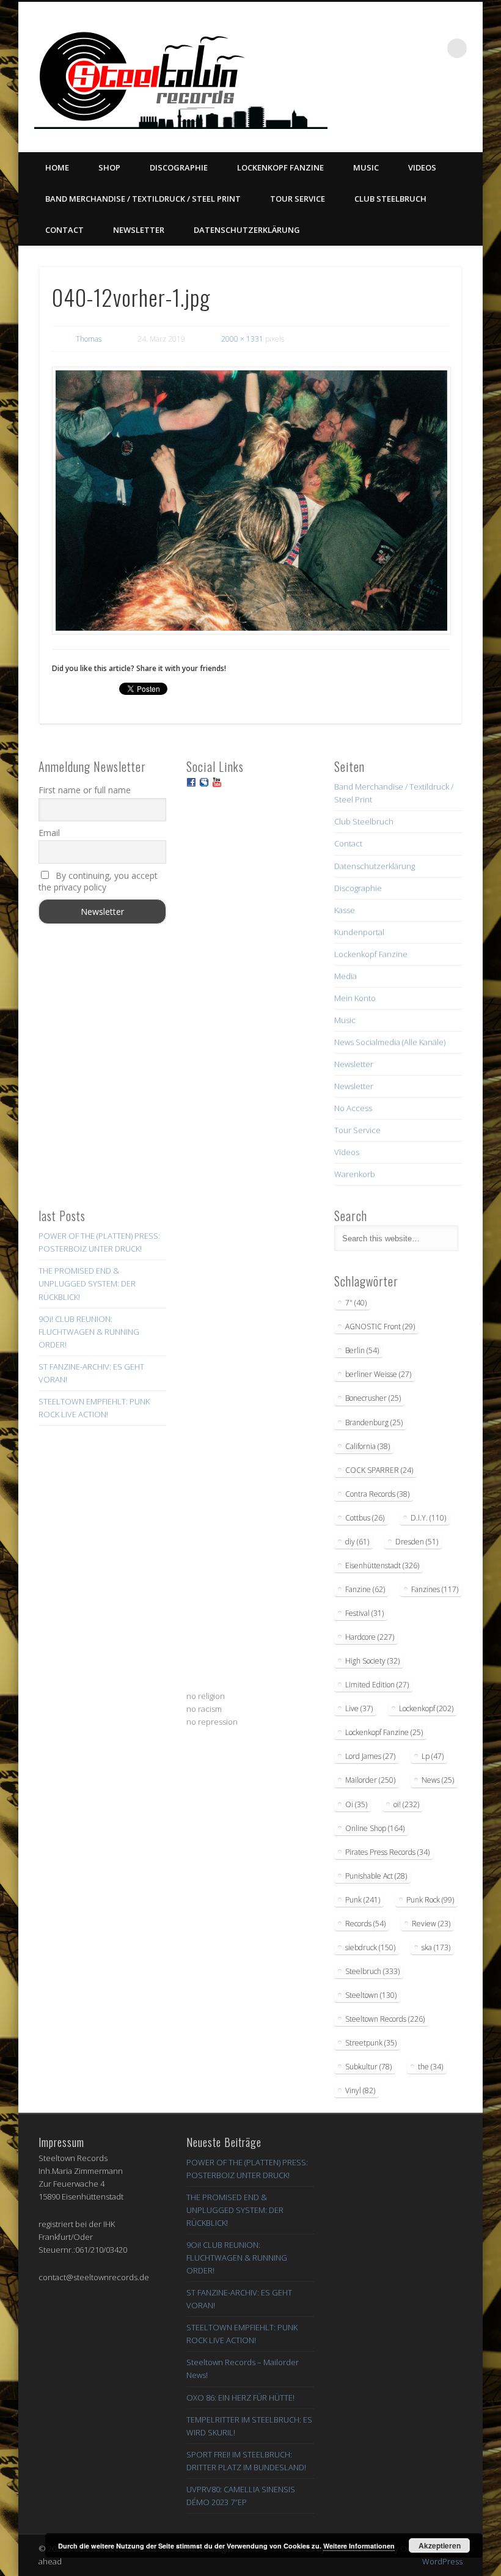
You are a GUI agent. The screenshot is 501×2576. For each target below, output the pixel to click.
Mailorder (370, 1780)
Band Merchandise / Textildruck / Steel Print (143, 199)
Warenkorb (355, 1174)
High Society (372, 1661)
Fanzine (365, 1589)
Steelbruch (372, 1971)
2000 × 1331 (242, 339)
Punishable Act (376, 1876)
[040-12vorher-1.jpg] (251, 501)
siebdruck (370, 1947)
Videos (422, 167)
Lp (433, 1756)
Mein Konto (355, 998)
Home (57, 167)
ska (436, 1947)
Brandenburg (374, 1422)
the (430, 2067)
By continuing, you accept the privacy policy (98, 881)
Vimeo (419, 105)
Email (49, 833)
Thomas (89, 339)
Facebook (369, 105)
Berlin (362, 1350)
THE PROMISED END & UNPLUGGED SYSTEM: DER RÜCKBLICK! (87, 1283)
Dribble (444, 105)
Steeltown (371, 1995)
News (438, 1780)
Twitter (394, 105)
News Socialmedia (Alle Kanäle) (390, 1042)
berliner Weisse (378, 1374)
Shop (109, 167)
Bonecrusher (373, 1398)
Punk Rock (430, 1900)
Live (359, 1708)
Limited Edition (377, 1685)
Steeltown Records (385, 2019)
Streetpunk (371, 2043)
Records (365, 1924)
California (368, 1446)
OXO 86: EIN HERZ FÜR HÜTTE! (240, 2398)
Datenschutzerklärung (247, 230)
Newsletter (139, 230)
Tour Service (298, 199)
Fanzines (435, 1589)
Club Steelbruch (390, 199)
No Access (353, 1108)
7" (356, 1303)
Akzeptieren (440, 2545)
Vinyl (360, 2090)
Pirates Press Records (387, 1852)
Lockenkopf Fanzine (280, 167)
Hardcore (370, 1637)
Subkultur (368, 2067)
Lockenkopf (426, 1708)
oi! (406, 1804)
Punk (363, 1900)
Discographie (179, 167)
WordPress (442, 2561)
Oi (356, 1804)
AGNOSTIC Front (380, 1327)
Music (366, 167)
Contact (64, 230)
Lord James (370, 1756)
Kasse (345, 910)
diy (357, 1542)
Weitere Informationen (359, 2546)
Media (346, 976)
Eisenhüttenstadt (382, 1565)
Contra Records (377, 1494)
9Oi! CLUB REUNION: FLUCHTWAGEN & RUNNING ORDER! (89, 1332)
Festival (364, 1613)
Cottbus (365, 1518)
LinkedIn (469, 105)
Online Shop (375, 1828)
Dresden (417, 1542)
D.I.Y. (428, 1518)
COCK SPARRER (379, 1470)
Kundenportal (359, 932)
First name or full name (85, 790)
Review (431, 1924)
